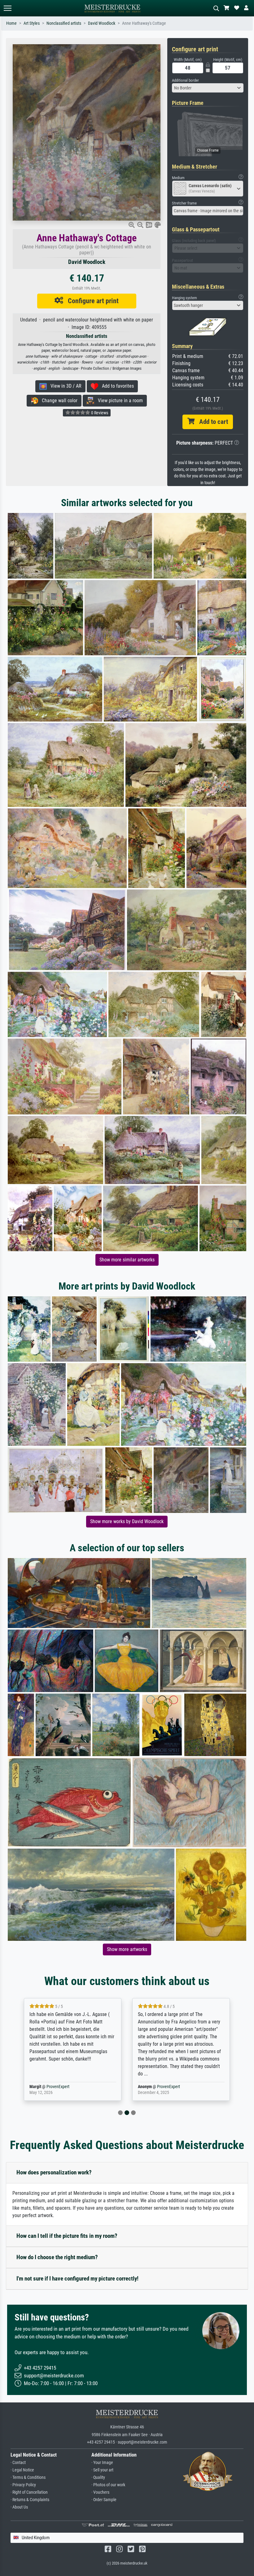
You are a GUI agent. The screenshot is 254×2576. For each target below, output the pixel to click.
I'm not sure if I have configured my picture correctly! (77, 2279)
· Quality (98, 2477)
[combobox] (208, 88)
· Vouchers (100, 2492)
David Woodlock (102, 23)
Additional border (185, 80)
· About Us (19, 2507)
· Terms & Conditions (28, 2477)
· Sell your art (102, 2470)
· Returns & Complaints (30, 2500)
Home (11, 23)
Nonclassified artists (64, 23)
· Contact (18, 2463)
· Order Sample (104, 2500)
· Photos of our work (108, 2485)
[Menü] (7, 8)
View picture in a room (118, 401)
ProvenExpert (58, 2087)
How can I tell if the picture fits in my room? (67, 2236)
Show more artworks (127, 1949)
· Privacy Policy (23, 2485)
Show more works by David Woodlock (127, 1521)
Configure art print (91, 301)
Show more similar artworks (127, 1260)
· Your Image (102, 2463)
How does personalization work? (54, 2172)
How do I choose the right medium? (57, 2257)
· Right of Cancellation (29, 2492)
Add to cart (211, 422)
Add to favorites (116, 386)
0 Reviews (99, 413)
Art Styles (32, 23)
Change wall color (58, 401)
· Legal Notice (22, 2470)
